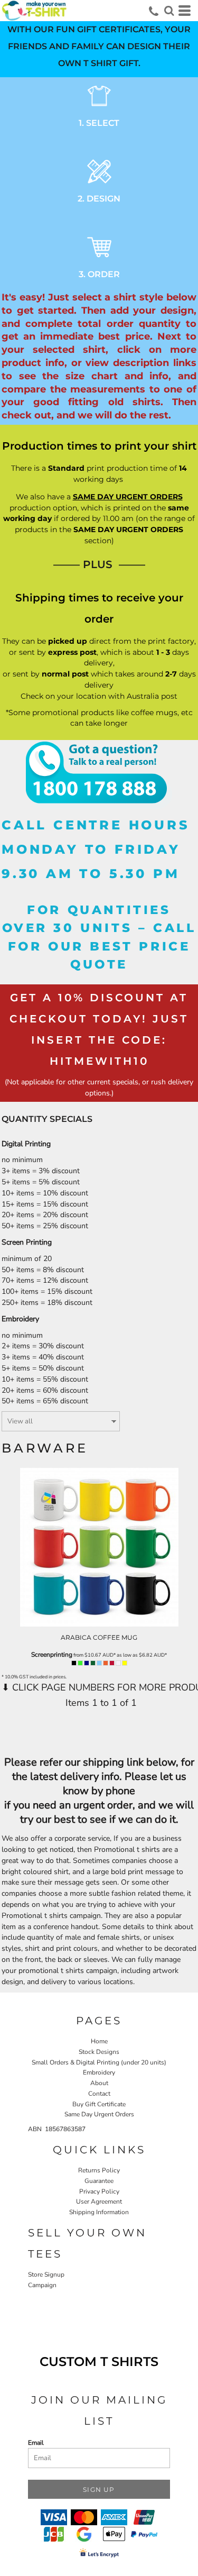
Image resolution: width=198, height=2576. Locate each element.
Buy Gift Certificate (99, 2104)
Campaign (42, 2285)
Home (99, 2041)
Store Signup (46, 2274)
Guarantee (99, 2181)
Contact (99, 2094)
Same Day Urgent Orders (99, 2114)
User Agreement (99, 2202)
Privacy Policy (99, 2191)
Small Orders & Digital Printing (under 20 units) (99, 2062)
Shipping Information (99, 2212)
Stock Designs (99, 2052)
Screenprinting (52, 1655)
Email (36, 2443)
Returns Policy (99, 2170)
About (99, 2083)
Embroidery (99, 2072)
